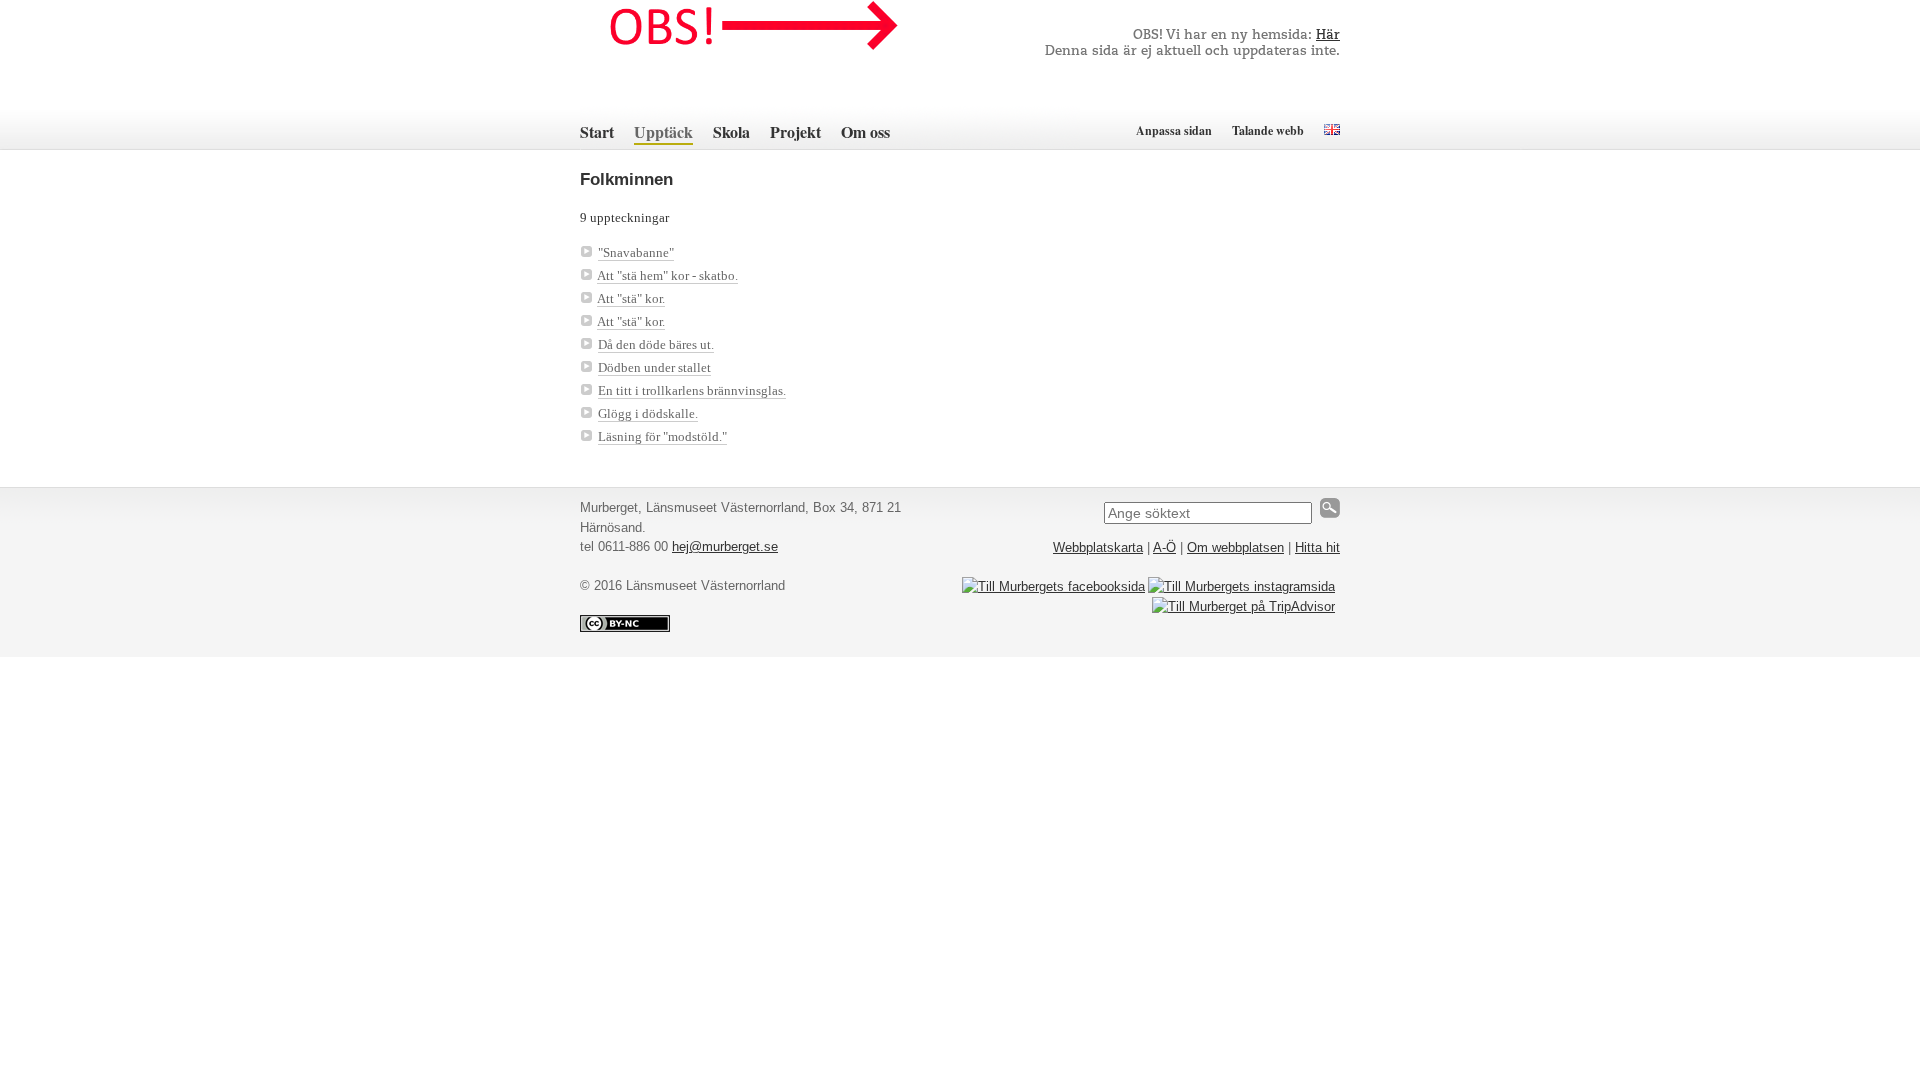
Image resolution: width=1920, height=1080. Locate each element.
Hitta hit (1317, 547)
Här (1328, 35)
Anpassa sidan (1174, 130)
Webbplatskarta (1098, 547)
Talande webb (1268, 130)
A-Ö (1164, 547)
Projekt (795, 131)
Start (597, 131)
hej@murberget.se (725, 546)
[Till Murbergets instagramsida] (1241, 586)
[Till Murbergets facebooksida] (1053, 586)
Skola (731, 131)
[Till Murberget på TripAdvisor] (1243, 606)
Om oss (865, 131)
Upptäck (663, 131)
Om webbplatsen (1235, 547)
